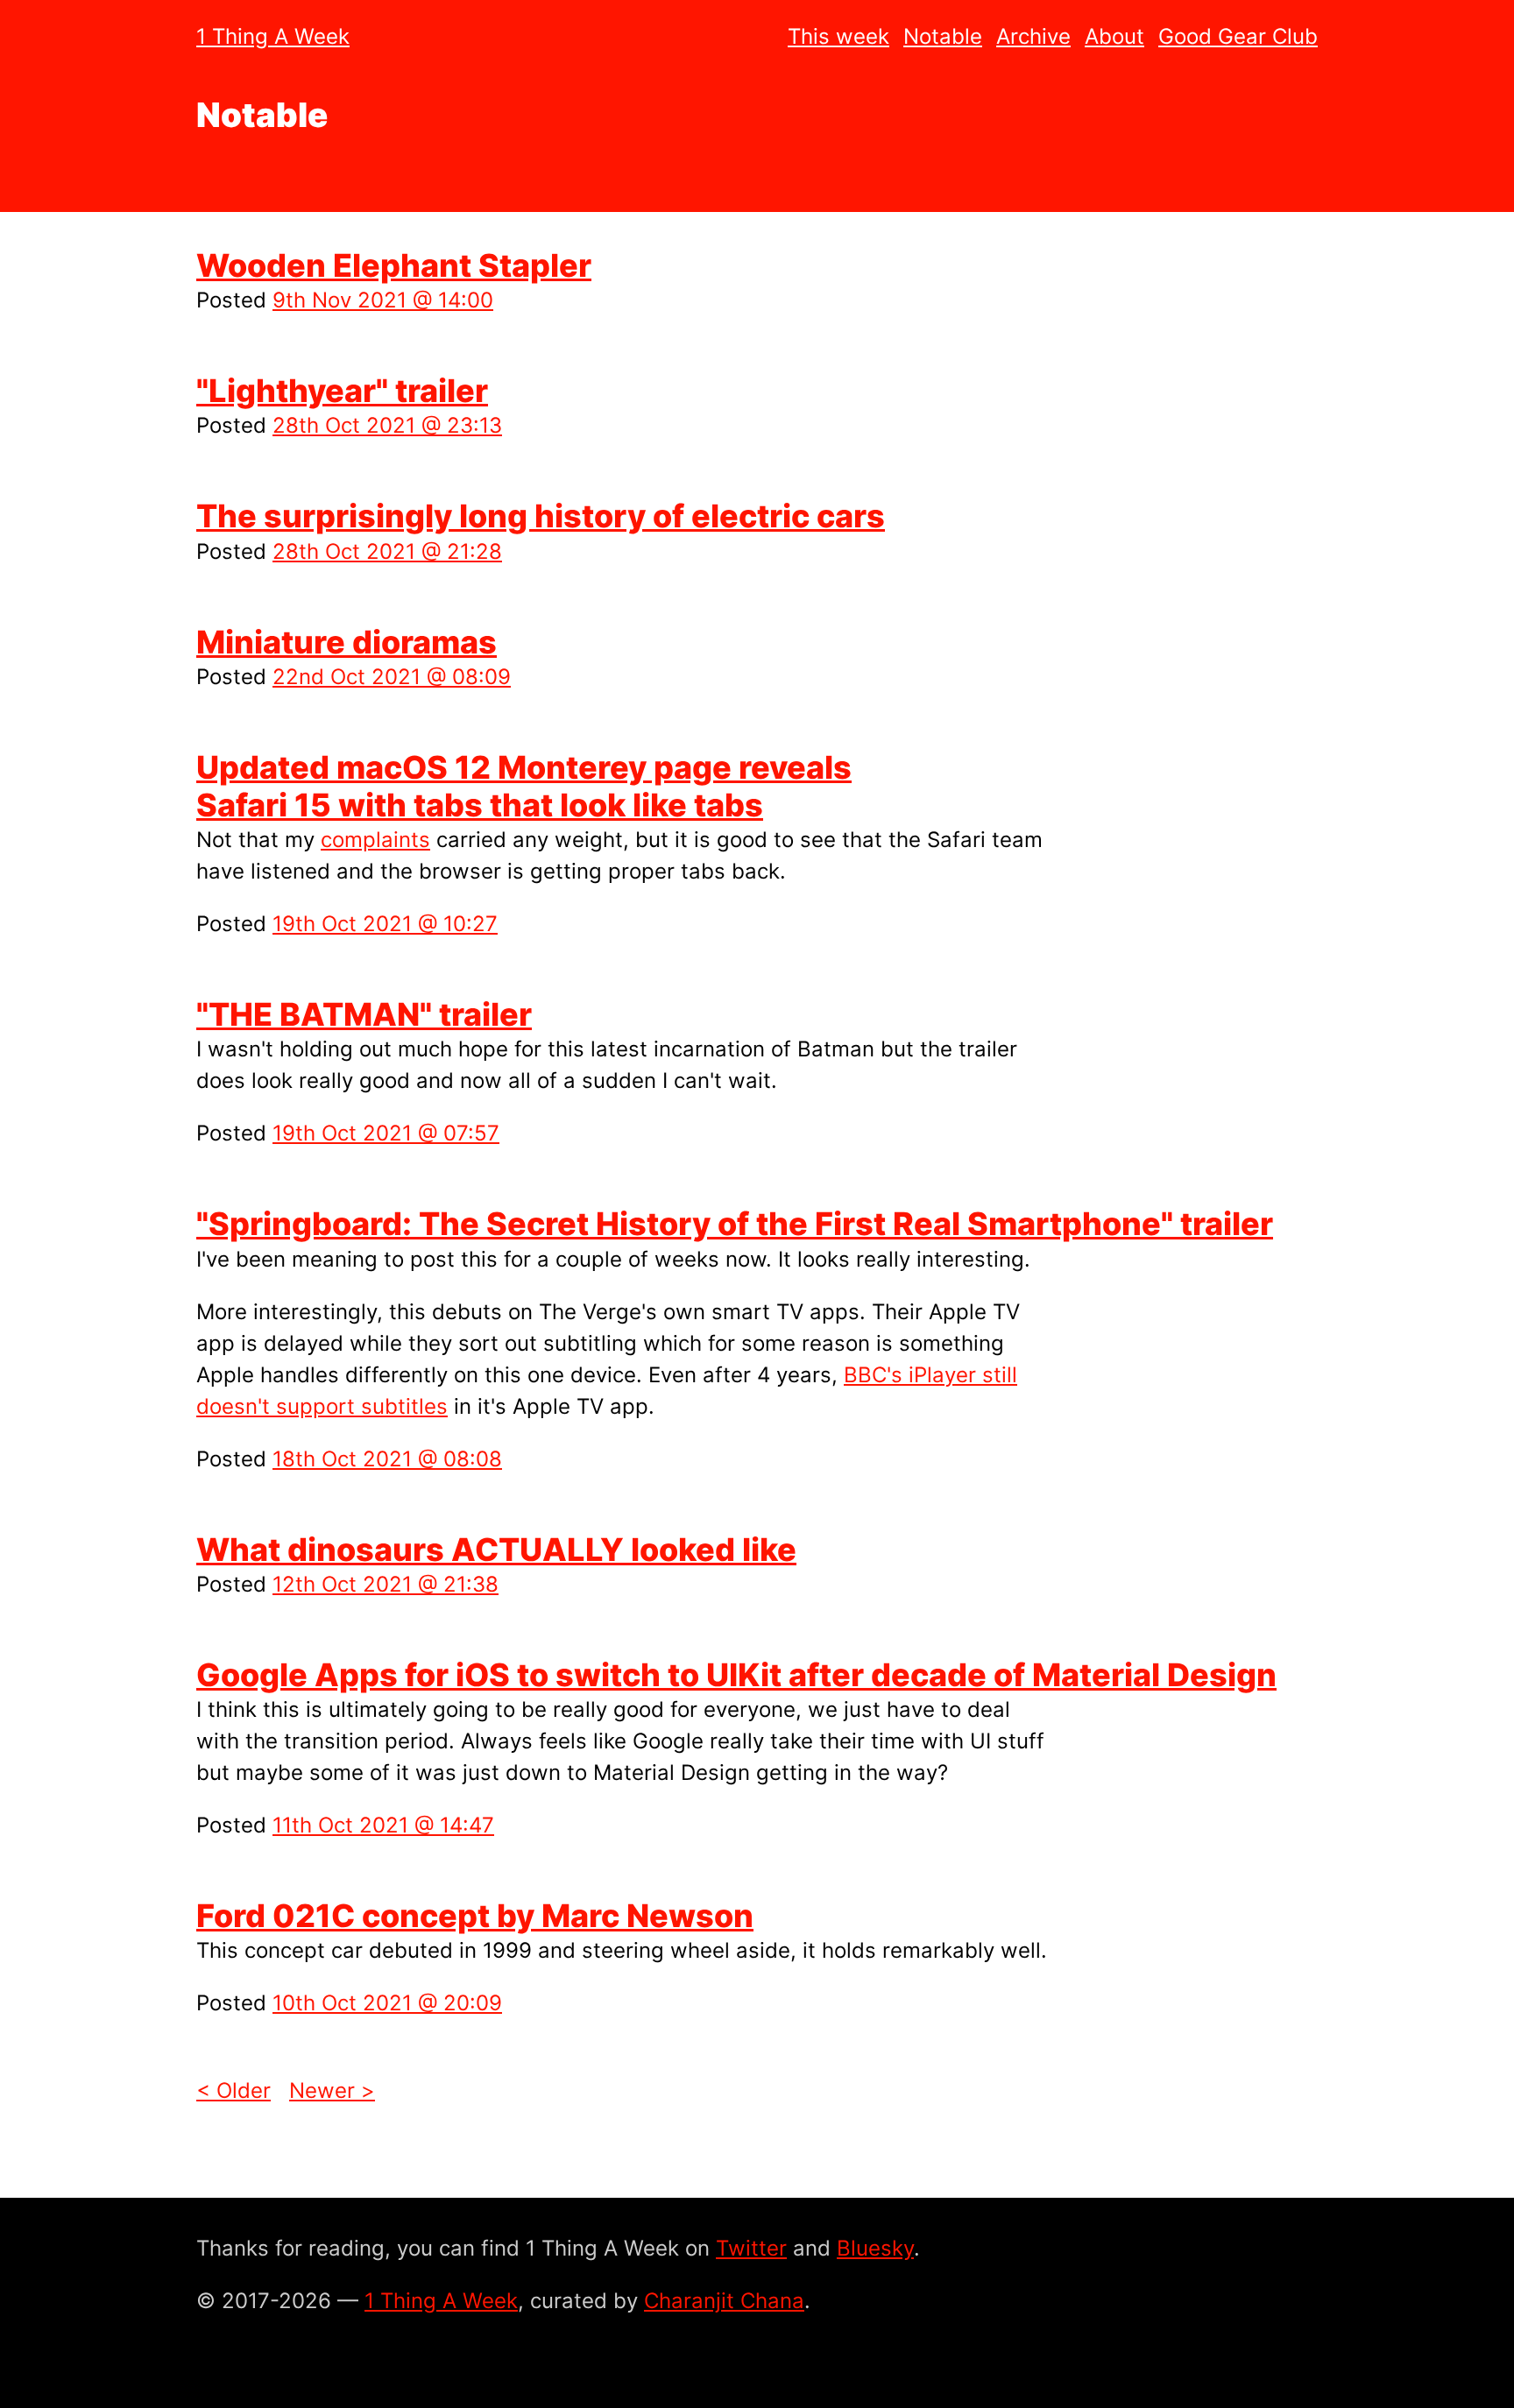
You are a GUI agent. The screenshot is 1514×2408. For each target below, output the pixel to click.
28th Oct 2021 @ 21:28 (387, 551)
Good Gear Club (1238, 36)
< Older (233, 2090)
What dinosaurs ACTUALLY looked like (496, 1550)
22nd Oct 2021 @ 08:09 (392, 677)
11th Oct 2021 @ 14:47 (383, 1825)
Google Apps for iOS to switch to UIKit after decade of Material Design (736, 1675)
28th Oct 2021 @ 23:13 (387, 425)
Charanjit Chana (724, 2301)
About (1114, 36)
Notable (943, 36)
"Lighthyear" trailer (342, 391)
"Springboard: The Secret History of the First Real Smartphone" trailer (735, 1224)
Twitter (751, 2248)
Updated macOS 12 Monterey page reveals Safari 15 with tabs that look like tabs (524, 786)
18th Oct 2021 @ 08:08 (387, 1459)
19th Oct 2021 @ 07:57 (386, 1133)
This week (838, 36)
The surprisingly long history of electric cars (541, 516)
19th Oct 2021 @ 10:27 (385, 924)
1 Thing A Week (273, 36)
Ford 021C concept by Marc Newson (475, 1916)
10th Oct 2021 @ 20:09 (387, 2003)
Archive (1033, 36)
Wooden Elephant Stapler (394, 265)
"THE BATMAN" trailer (364, 1014)
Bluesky (875, 2248)
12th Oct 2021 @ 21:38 (386, 1584)
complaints (375, 840)
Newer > (332, 2090)
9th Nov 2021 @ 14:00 (383, 300)
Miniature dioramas (347, 642)
